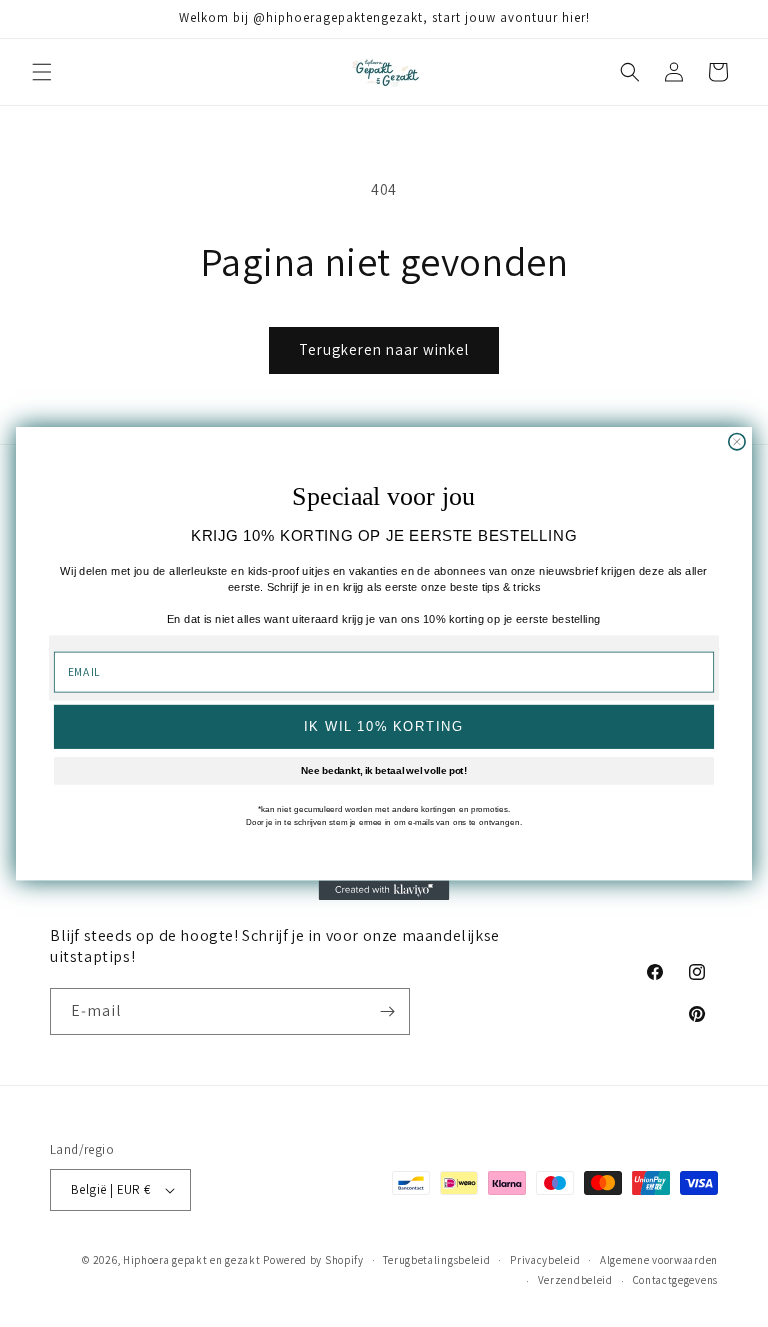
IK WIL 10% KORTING (383, 727)
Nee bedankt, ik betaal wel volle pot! (384, 770)
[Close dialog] (737, 441)
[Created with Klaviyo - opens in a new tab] (384, 891)
